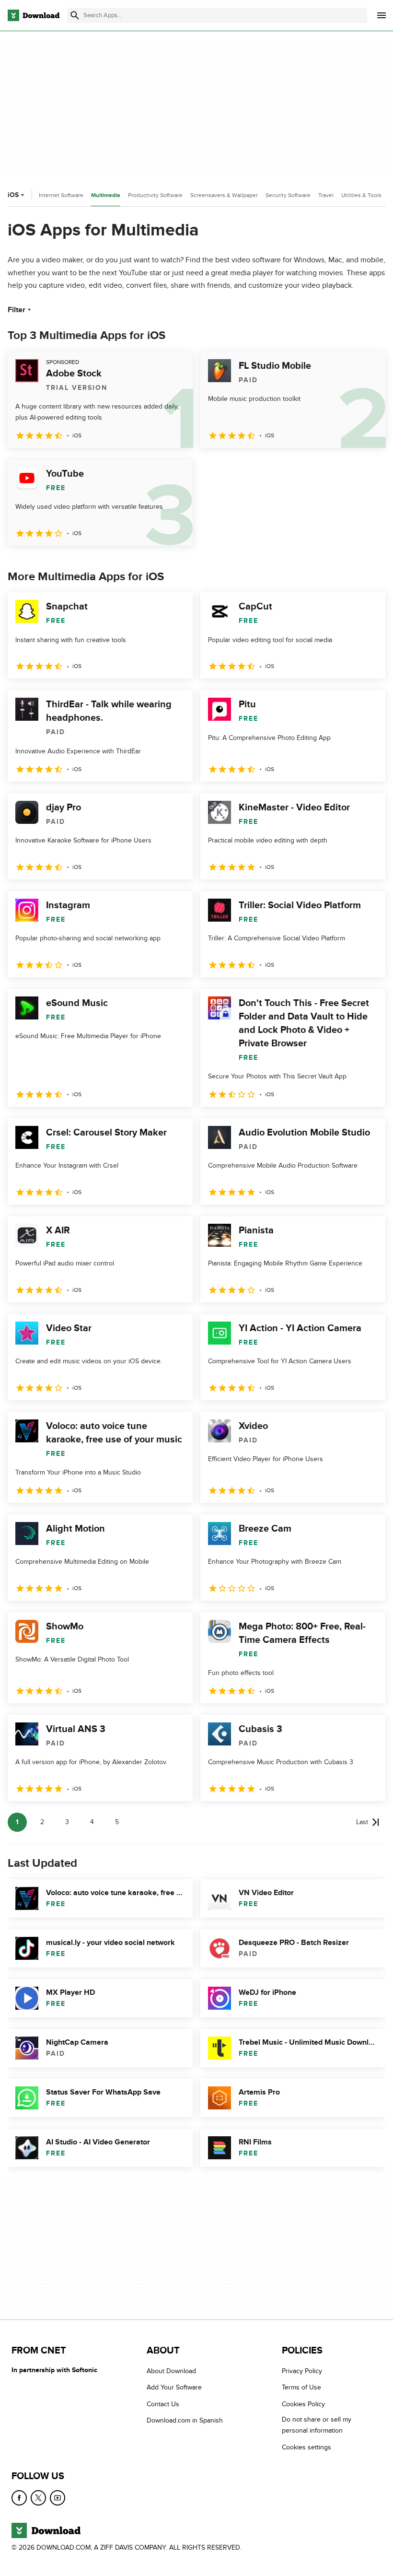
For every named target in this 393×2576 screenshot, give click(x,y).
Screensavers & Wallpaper (224, 195)
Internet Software (61, 195)
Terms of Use (301, 2387)
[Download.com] (34, 15)
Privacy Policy (302, 2371)
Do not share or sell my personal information (317, 2425)
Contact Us (163, 2404)
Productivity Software (155, 195)
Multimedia (106, 195)
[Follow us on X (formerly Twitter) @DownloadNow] (38, 2498)
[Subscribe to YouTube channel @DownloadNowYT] (58, 2498)
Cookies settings (306, 2447)
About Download (171, 2371)
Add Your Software (174, 2387)
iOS (13, 195)
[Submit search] (75, 15)
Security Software (288, 195)
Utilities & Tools (361, 195)
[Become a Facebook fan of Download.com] (19, 2498)
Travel (326, 195)
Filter (17, 310)
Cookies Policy (303, 2404)
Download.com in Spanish (185, 2420)
